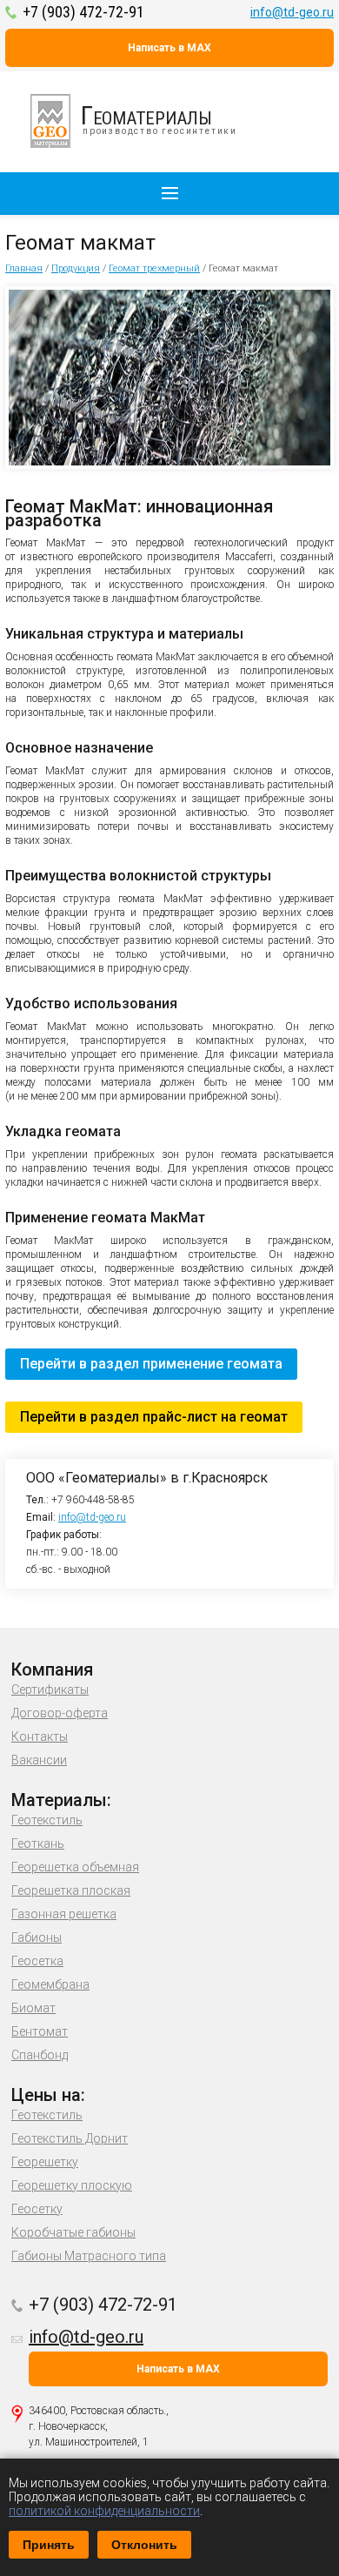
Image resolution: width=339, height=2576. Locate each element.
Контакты (40, 1736)
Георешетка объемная (75, 1867)
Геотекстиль (47, 1820)
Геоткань (38, 1843)
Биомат (33, 2008)
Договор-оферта (60, 1713)
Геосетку (37, 2209)
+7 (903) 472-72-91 (83, 12)
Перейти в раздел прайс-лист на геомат (154, 1417)
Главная (24, 268)
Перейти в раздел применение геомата (151, 1364)
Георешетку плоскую (72, 2185)
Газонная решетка (64, 1914)
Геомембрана (50, 1984)
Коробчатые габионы (73, 2232)
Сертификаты (50, 1689)
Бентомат (40, 2031)
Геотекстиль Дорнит (70, 2138)
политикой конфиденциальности (104, 2511)
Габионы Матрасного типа (89, 2256)
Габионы (37, 1937)
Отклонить (144, 2545)
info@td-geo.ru (292, 12)
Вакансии (39, 1760)
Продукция (76, 268)
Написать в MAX (169, 48)
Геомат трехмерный (154, 268)
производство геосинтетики (159, 118)
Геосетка (37, 1961)
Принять (49, 2545)
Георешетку (45, 2162)
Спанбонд (40, 2055)
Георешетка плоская (71, 1890)
